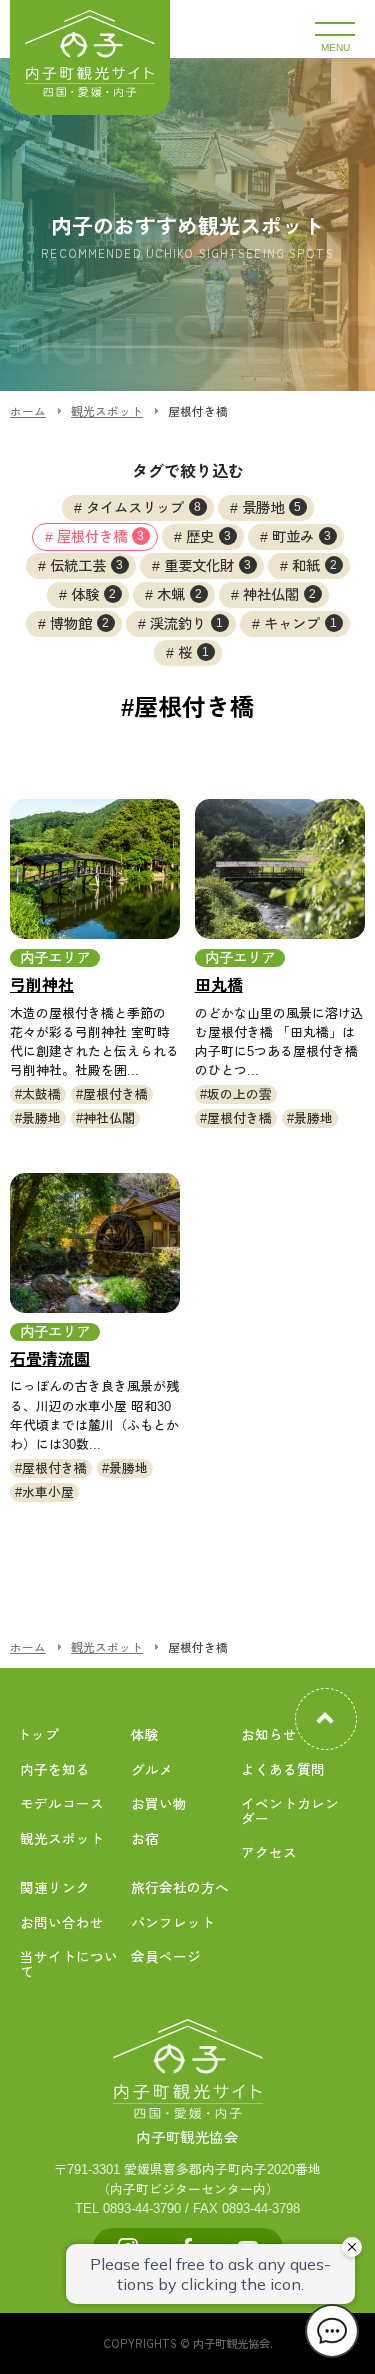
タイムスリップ (144, 508)
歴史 (209, 537)
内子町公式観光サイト (90, 57)
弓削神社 (42, 985)
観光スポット (62, 1839)
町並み (302, 537)
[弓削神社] (95, 869)
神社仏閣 (280, 595)
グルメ (152, 1770)
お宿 (145, 1839)
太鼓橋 (41, 1094)
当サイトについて (69, 1965)
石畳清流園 (50, 1359)
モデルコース (62, 1804)
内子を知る (55, 1770)
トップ (38, 1735)
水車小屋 (48, 1492)
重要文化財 (208, 566)
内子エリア (55, 958)
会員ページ (166, 1957)
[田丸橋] (280, 869)
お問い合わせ (62, 1923)
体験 (94, 595)
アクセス (269, 1853)
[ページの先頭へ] (326, 1719)
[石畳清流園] (95, 1243)
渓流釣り (187, 624)
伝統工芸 (87, 566)
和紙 (315, 566)
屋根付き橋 (101, 537)
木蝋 (180, 595)
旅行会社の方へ (180, 1888)
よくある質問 (283, 1770)
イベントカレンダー (290, 1812)
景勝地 (272, 508)
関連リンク (55, 1888)
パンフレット (173, 1923)
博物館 (80, 624)
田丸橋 (219, 985)
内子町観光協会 (187, 2138)
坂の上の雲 (239, 1094)
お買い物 (159, 1804)
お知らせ (269, 1735)
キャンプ (301, 624)
